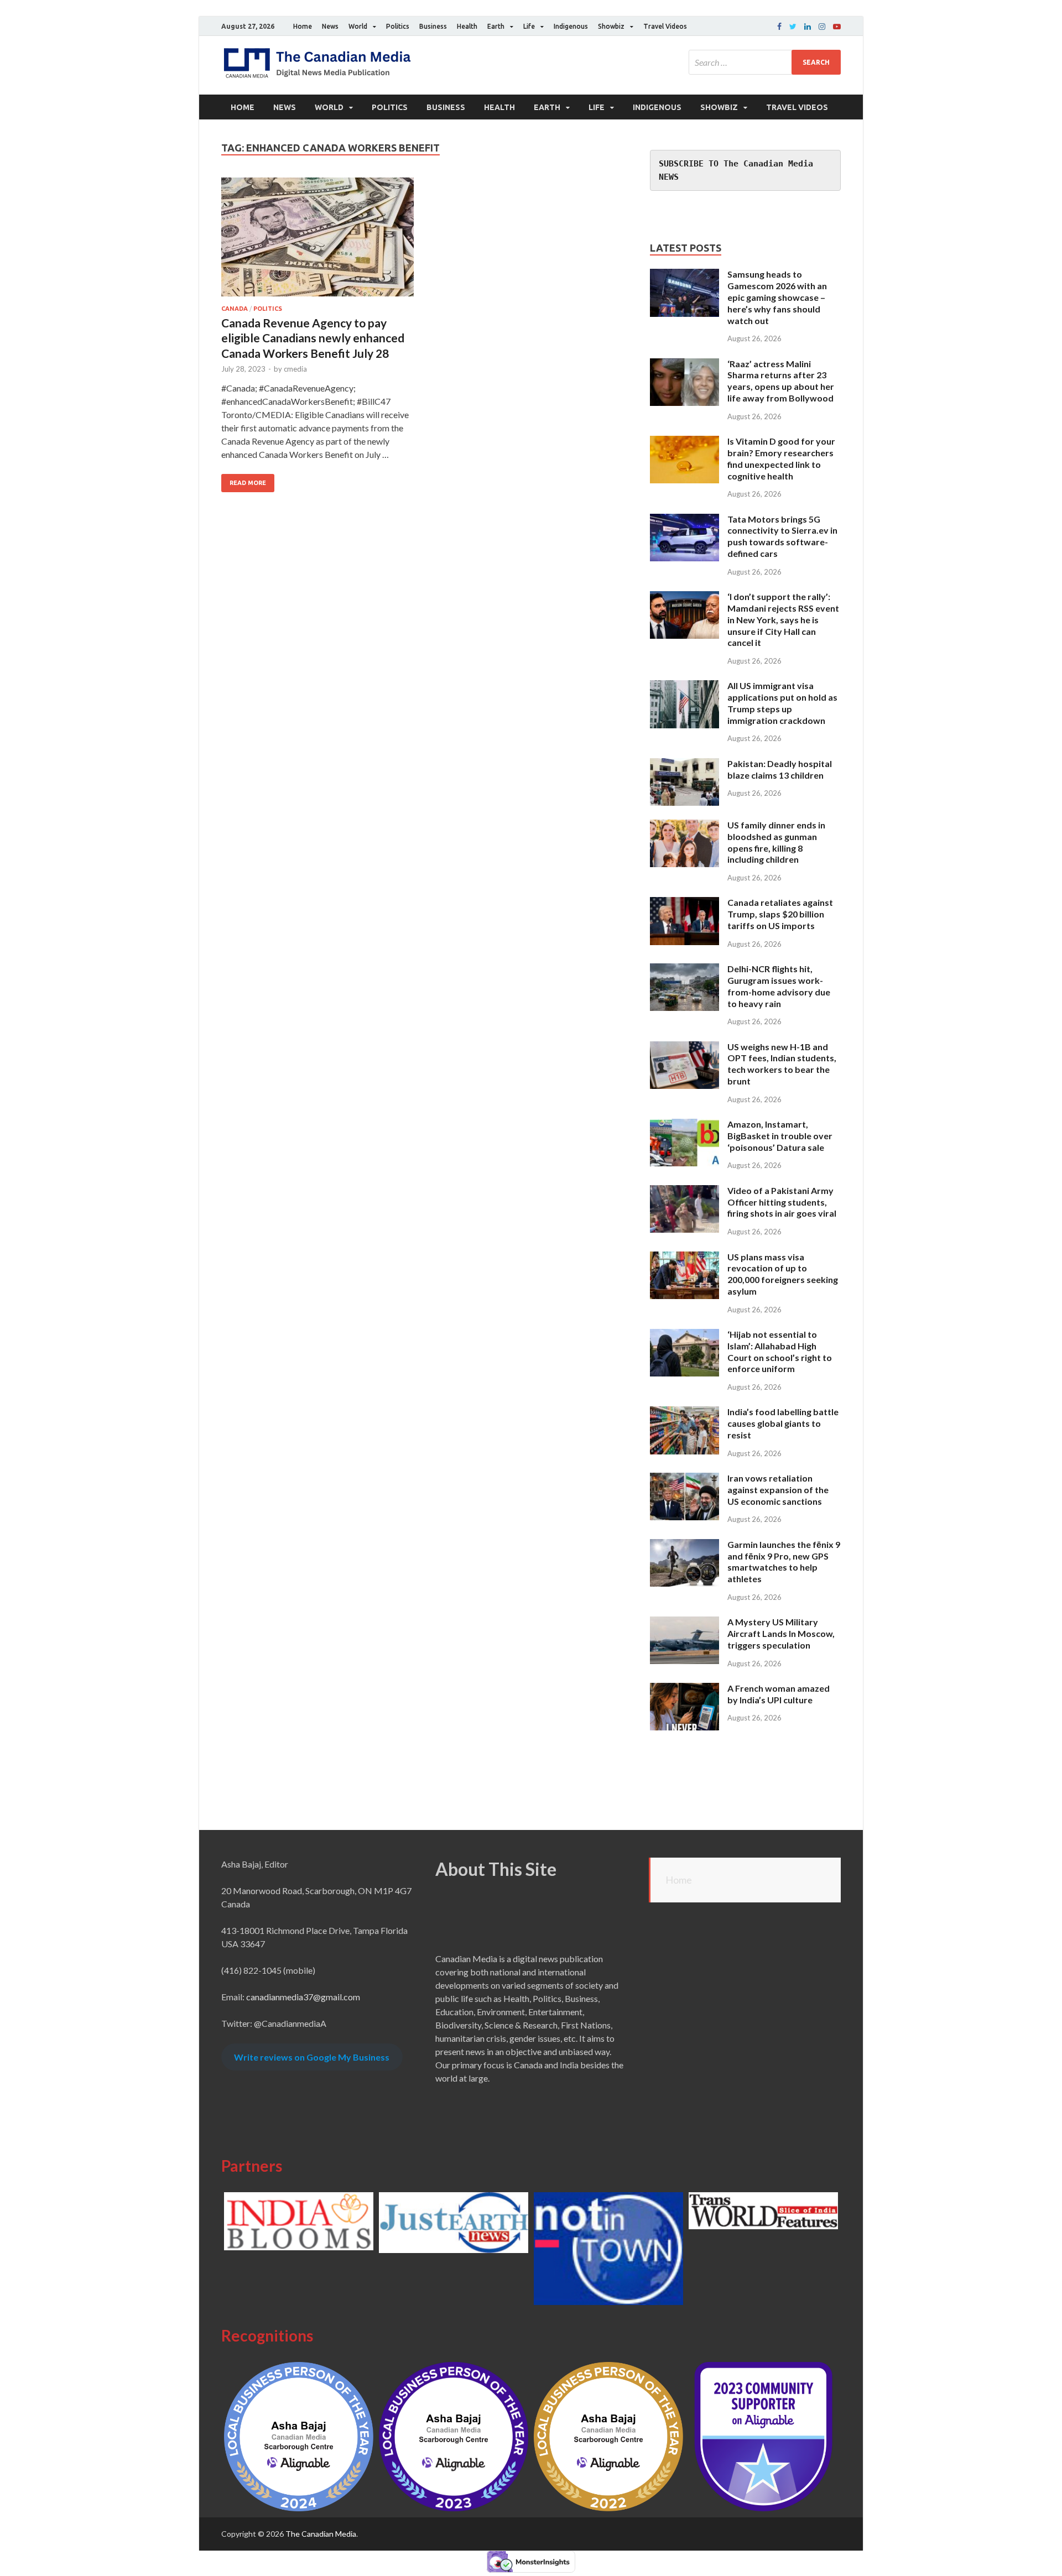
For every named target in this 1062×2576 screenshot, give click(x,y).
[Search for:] (765, 62)
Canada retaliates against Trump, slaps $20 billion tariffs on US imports (780, 914)
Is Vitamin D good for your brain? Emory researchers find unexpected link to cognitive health (781, 458)
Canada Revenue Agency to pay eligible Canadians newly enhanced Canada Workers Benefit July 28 (313, 338)
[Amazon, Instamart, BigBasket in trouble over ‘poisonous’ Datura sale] (684, 1125)
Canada (235, 309)
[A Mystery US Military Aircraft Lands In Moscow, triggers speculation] (684, 1623)
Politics (398, 26)
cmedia (295, 369)
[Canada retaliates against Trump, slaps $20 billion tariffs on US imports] (684, 903)
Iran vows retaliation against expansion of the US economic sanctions (778, 1490)
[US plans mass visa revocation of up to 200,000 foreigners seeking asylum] (684, 1258)
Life (529, 26)
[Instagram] (822, 27)
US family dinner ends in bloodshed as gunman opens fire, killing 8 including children (776, 842)
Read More (248, 483)
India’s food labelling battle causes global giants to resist (783, 1423)
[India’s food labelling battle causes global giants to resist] (684, 1413)
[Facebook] (779, 27)
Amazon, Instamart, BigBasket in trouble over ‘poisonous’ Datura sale (780, 1136)
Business (433, 26)
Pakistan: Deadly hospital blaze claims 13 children (780, 769)
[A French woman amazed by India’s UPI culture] (684, 1689)
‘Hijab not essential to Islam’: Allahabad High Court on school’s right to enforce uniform (780, 1351)
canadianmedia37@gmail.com (303, 1997)
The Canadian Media (321, 2534)
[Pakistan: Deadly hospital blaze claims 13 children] (684, 765)
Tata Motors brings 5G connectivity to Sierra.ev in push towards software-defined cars (782, 536)
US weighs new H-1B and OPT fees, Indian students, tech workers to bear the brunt (782, 1064)
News (330, 26)
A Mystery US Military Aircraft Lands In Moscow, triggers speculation (781, 1633)
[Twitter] (793, 27)
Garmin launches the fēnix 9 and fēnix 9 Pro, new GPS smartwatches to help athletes (784, 1561)
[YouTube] (837, 27)
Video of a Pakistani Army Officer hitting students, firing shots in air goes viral (782, 1202)
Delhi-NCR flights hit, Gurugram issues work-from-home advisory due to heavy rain (779, 986)
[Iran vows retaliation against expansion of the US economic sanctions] (684, 1479)
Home (303, 26)
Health (467, 26)
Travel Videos (665, 26)
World (358, 26)
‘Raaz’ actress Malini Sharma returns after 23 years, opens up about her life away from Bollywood (781, 381)
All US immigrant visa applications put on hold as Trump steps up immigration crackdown (782, 703)
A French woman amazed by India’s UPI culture (779, 1694)
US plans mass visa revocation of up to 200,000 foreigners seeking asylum (783, 1274)
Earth (496, 26)
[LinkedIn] (808, 27)
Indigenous (571, 26)
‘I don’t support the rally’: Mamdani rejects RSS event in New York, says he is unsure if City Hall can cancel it (783, 619)
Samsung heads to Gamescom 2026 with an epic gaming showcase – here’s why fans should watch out (777, 297)
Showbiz (611, 26)
